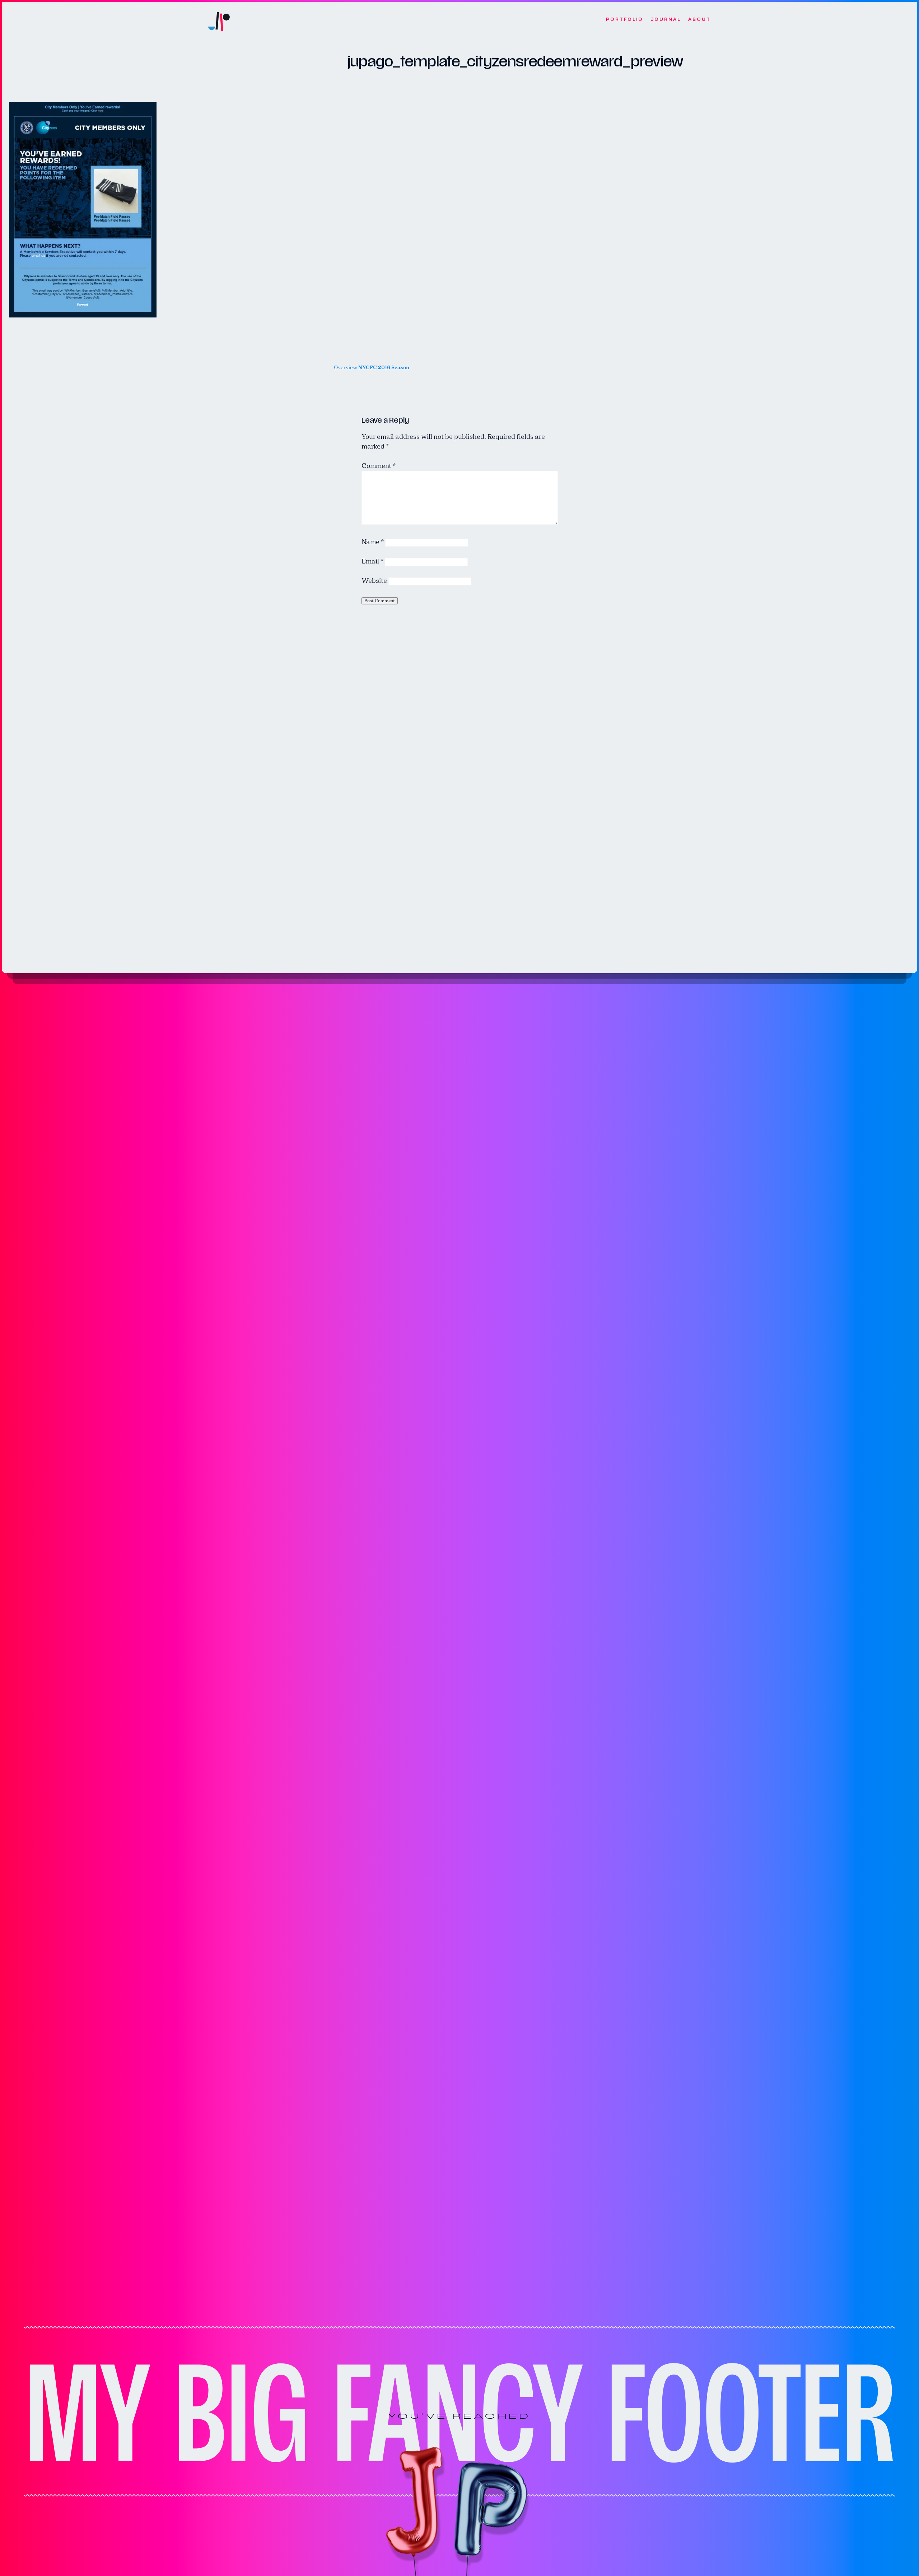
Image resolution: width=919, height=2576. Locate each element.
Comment (379, 466)
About (699, 19)
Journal (666, 19)
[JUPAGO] (219, 20)
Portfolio (625, 19)
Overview (372, 368)
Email (372, 561)
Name (373, 542)
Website (374, 581)
